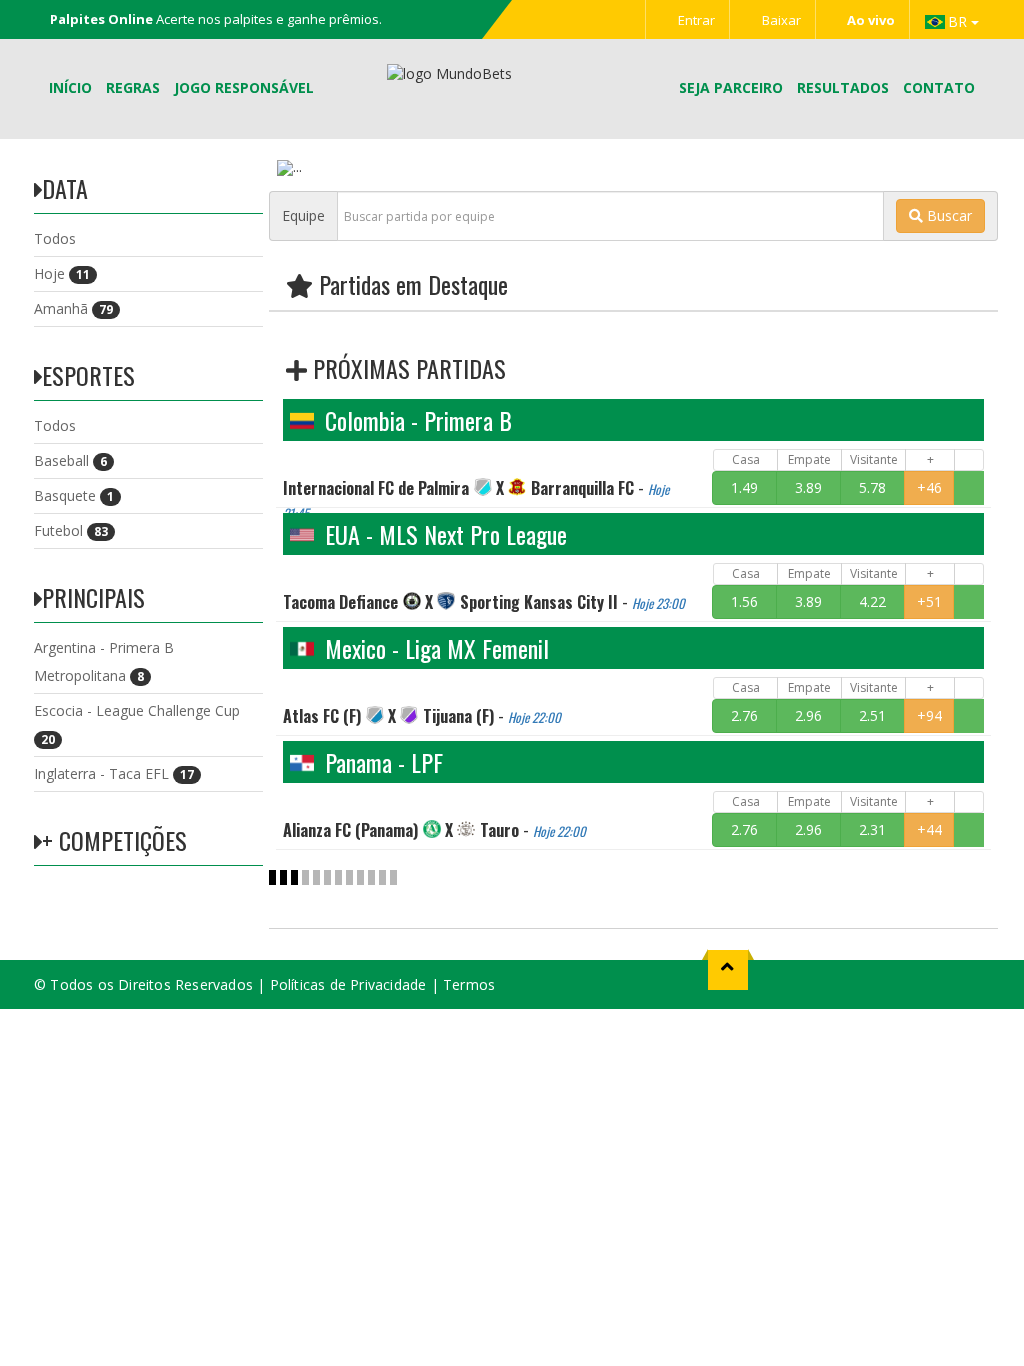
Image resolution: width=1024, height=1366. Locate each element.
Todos (55, 238)
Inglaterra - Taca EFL (114, 773)
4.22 (872, 601)
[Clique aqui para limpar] (969, 488)
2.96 (808, 715)
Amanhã (73, 308)
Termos (469, 984)
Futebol (71, 530)
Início (70, 87)
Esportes (88, 375)
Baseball (70, 460)
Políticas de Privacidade (348, 984)
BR (959, 21)
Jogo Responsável (244, 87)
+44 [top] (929, 829)
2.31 (872, 829)
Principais (93, 597)
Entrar (695, 20)
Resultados (843, 87)
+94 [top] (929, 715)
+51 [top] (929, 601)
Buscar (947, 215)
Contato (939, 87)
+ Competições (114, 840)
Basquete (74, 495)
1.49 (744, 487)
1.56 (744, 601)
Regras (133, 87)
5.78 (872, 487)
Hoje (62, 273)
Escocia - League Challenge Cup (137, 724)
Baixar (780, 20)
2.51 (872, 715)
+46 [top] (929, 487)
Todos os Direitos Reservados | (159, 984)
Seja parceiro (731, 87)
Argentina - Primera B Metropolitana (104, 661)
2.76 (744, 715)
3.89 (808, 487)
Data (65, 188)
